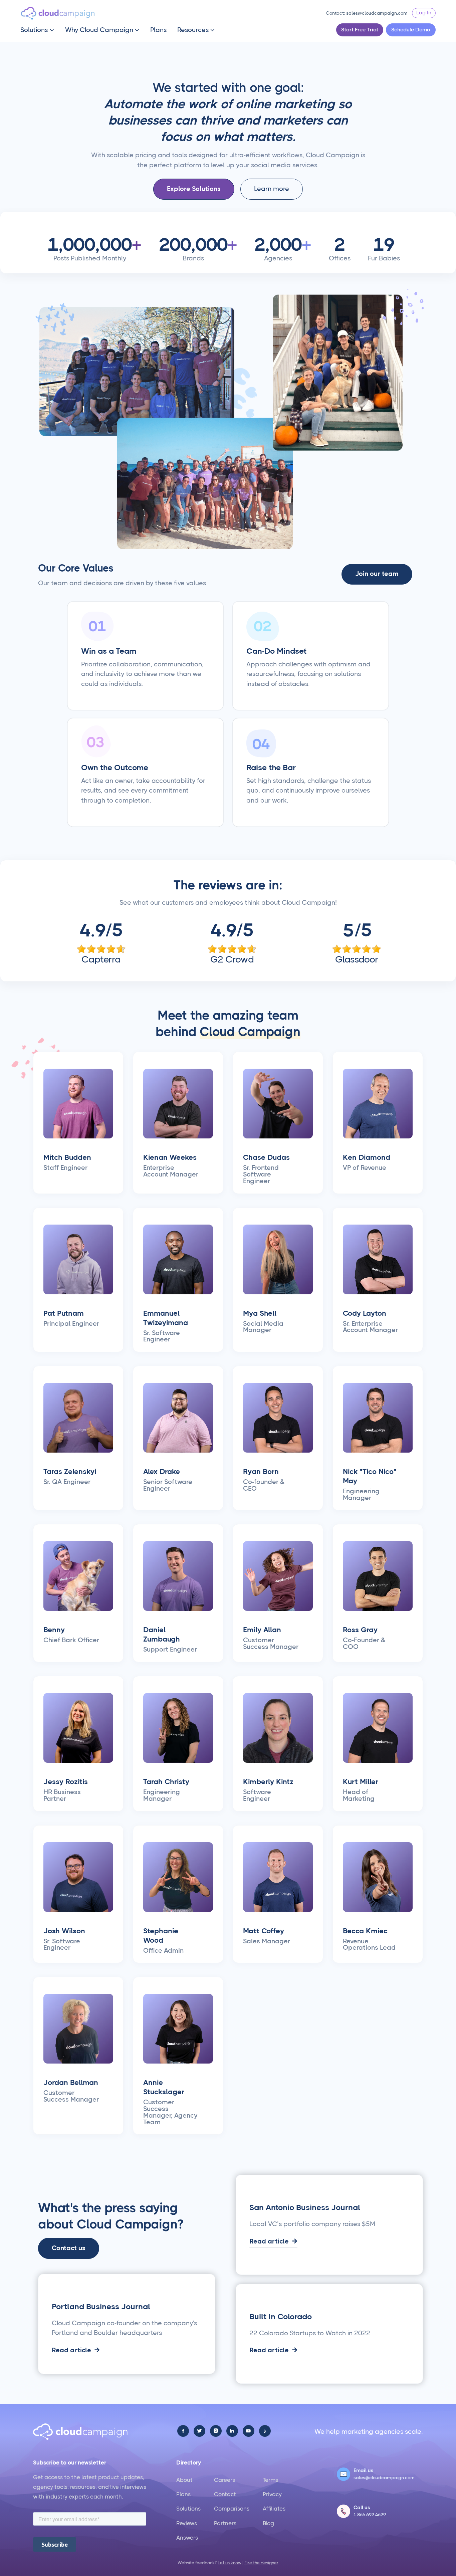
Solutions (188, 2509)
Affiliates (274, 2509)
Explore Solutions (194, 189)
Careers (224, 2480)
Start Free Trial (360, 30)
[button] (37, 30)
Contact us (69, 2248)
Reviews (187, 2523)
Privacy (272, 2494)
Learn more (272, 189)
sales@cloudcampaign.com (377, 13)
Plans (158, 30)
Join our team (377, 574)
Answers (187, 2538)
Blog (268, 2523)
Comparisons (232, 2509)
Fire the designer (261, 2563)
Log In (424, 13)
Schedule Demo (411, 30)
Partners (225, 2523)
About (184, 2480)
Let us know (230, 2563)
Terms (270, 2480)
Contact (225, 2494)
